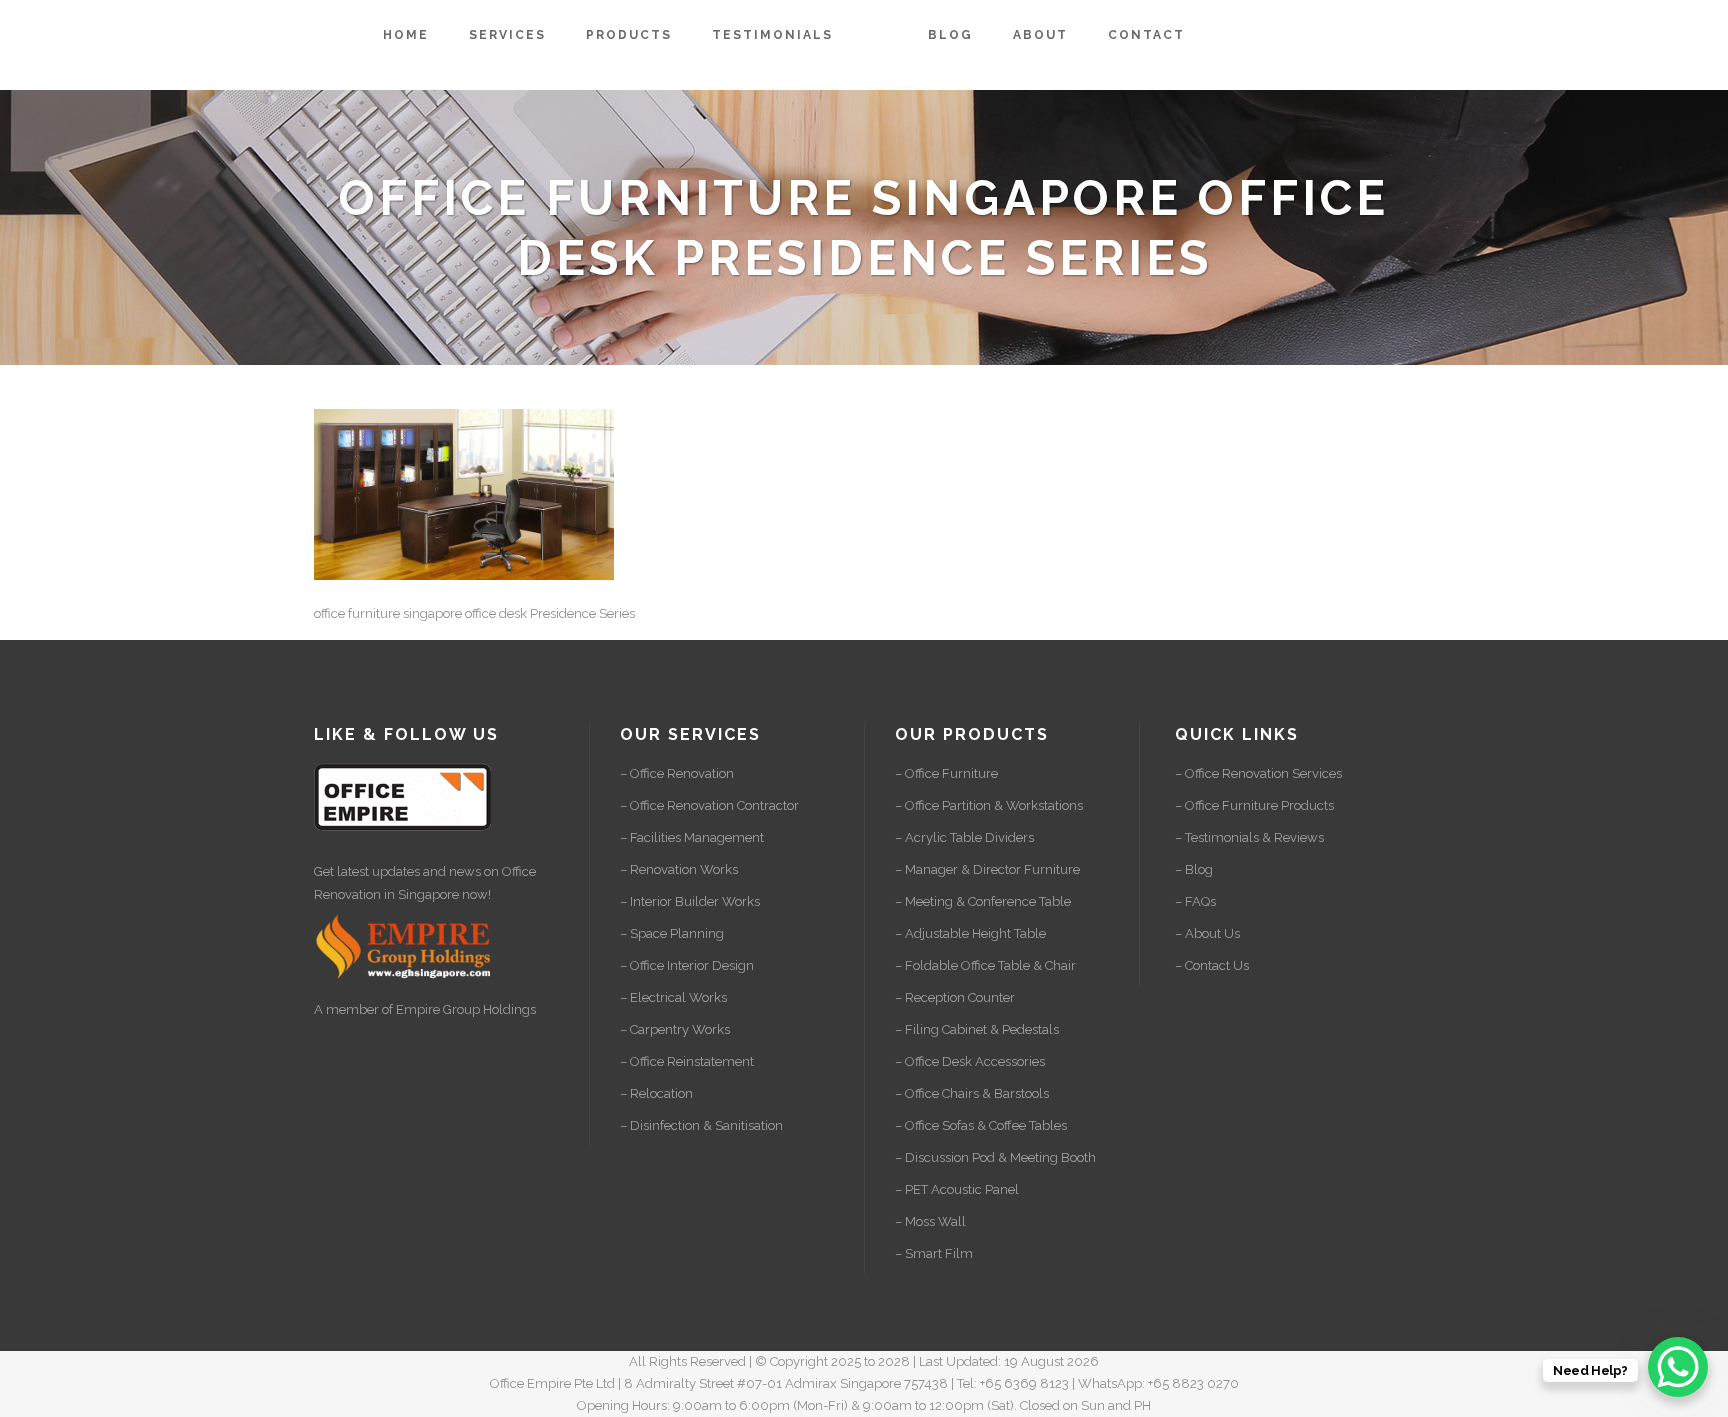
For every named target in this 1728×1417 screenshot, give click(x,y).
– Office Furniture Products (1254, 805)
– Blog (1194, 869)
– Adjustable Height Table (970, 933)
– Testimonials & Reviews (1249, 837)
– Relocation (656, 1093)
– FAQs (1195, 901)
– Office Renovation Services (1258, 773)
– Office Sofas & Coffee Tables (981, 1125)
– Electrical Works (673, 997)
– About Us (1207, 933)
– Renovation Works (679, 869)
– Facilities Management (692, 837)
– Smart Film (934, 1253)
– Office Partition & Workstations (989, 805)
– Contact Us (1212, 965)
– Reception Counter (955, 997)
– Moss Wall (930, 1221)
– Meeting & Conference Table (983, 901)
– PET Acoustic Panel (957, 1189)
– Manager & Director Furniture (987, 869)
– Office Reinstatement (687, 1061)
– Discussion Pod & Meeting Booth (995, 1157)
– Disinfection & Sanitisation (701, 1125)
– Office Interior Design (687, 965)
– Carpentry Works (675, 1029)
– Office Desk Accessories (970, 1061)
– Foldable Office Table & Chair (985, 965)
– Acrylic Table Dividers (964, 837)
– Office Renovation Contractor (709, 805)
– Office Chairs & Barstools (972, 1093)
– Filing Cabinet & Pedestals (977, 1029)
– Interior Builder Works (690, 901)
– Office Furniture (946, 773)
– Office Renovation (677, 773)
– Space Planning (672, 933)
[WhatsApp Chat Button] (1678, 1367)
